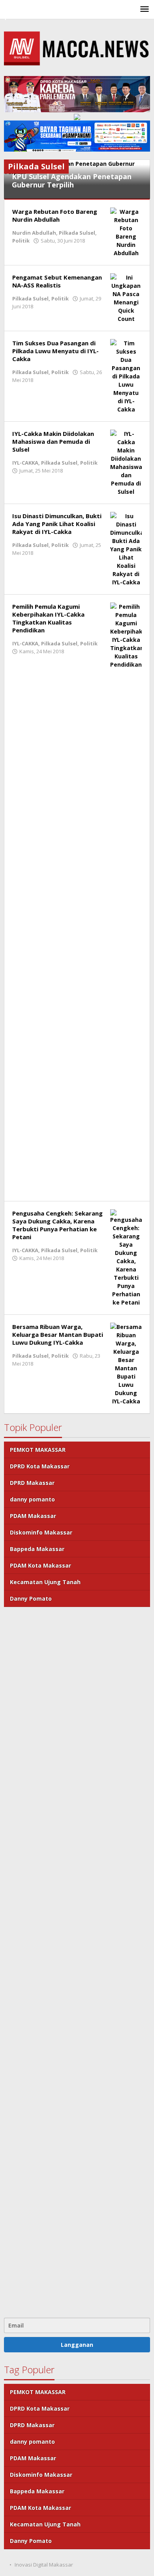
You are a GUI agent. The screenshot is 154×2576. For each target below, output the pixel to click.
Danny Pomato (31, 1598)
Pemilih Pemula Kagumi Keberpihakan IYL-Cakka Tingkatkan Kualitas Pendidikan (48, 618)
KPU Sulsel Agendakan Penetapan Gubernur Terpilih (72, 181)
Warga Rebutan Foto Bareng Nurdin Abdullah (55, 215)
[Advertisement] (77, 1961)
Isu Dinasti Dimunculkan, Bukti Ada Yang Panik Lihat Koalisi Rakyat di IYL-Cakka (57, 524)
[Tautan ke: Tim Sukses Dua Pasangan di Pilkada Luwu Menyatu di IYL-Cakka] (126, 375)
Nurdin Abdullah (34, 233)
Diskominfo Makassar (41, 1532)
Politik (21, 241)
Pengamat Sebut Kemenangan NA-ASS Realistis (57, 281)
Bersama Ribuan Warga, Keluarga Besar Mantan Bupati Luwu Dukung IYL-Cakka (58, 1334)
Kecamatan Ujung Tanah (45, 1582)
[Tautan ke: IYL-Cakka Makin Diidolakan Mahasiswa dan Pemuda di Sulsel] (126, 462)
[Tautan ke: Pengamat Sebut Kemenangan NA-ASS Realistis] (126, 297)
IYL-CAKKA (25, 463)
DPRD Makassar (32, 1483)
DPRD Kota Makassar (40, 1466)
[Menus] (145, 9)
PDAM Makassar (33, 1516)
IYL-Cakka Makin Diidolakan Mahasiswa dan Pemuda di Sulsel (53, 441)
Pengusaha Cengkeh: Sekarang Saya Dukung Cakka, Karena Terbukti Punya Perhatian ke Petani (57, 1225)
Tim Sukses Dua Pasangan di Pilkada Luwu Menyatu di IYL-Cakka (55, 351)
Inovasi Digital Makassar (44, 2565)
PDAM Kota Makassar (40, 1565)
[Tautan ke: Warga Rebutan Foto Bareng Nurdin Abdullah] (126, 232)
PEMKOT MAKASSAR (38, 1450)
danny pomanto (32, 1499)
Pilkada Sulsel (77, 233)
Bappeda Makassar (37, 1549)
